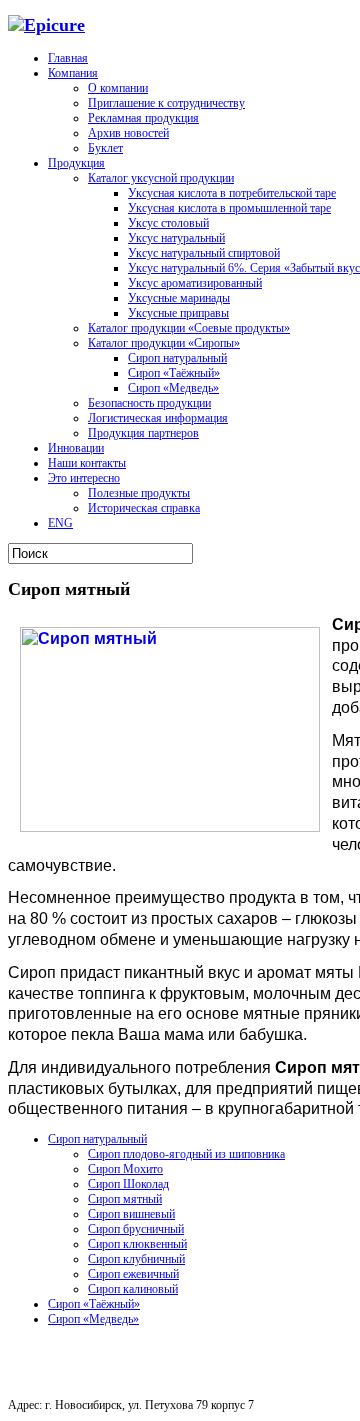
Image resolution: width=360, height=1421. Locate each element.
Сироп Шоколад (128, 1184)
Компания (73, 73)
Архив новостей (128, 133)
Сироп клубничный (136, 1259)
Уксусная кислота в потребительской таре (232, 193)
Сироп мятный (125, 1199)
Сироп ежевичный (133, 1274)
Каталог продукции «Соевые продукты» (189, 328)
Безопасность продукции (149, 403)
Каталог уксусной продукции (161, 178)
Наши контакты (87, 463)
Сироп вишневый (131, 1214)
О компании (118, 88)
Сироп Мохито (125, 1169)
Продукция (76, 163)
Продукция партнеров (143, 433)
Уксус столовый (168, 223)
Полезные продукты (139, 493)
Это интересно (84, 478)
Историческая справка (144, 508)
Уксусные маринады (179, 298)
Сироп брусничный (136, 1229)
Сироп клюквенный (137, 1244)
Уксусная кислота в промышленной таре (229, 208)
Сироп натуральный (177, 358)
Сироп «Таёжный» (174, 373)
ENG (60, 523)
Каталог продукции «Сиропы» (164, 343)
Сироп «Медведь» (173, 388)
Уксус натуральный (176, 238)
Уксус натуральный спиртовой (204, 253)
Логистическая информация (158, 418)
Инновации (76, 448)
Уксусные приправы (178, 313)
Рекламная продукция (143, 118)
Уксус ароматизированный (195, 283)
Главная (68, 58)
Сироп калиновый (133, 1289)
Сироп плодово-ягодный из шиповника (186, 1154)
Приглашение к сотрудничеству (166, 103)
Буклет (105, 148)
